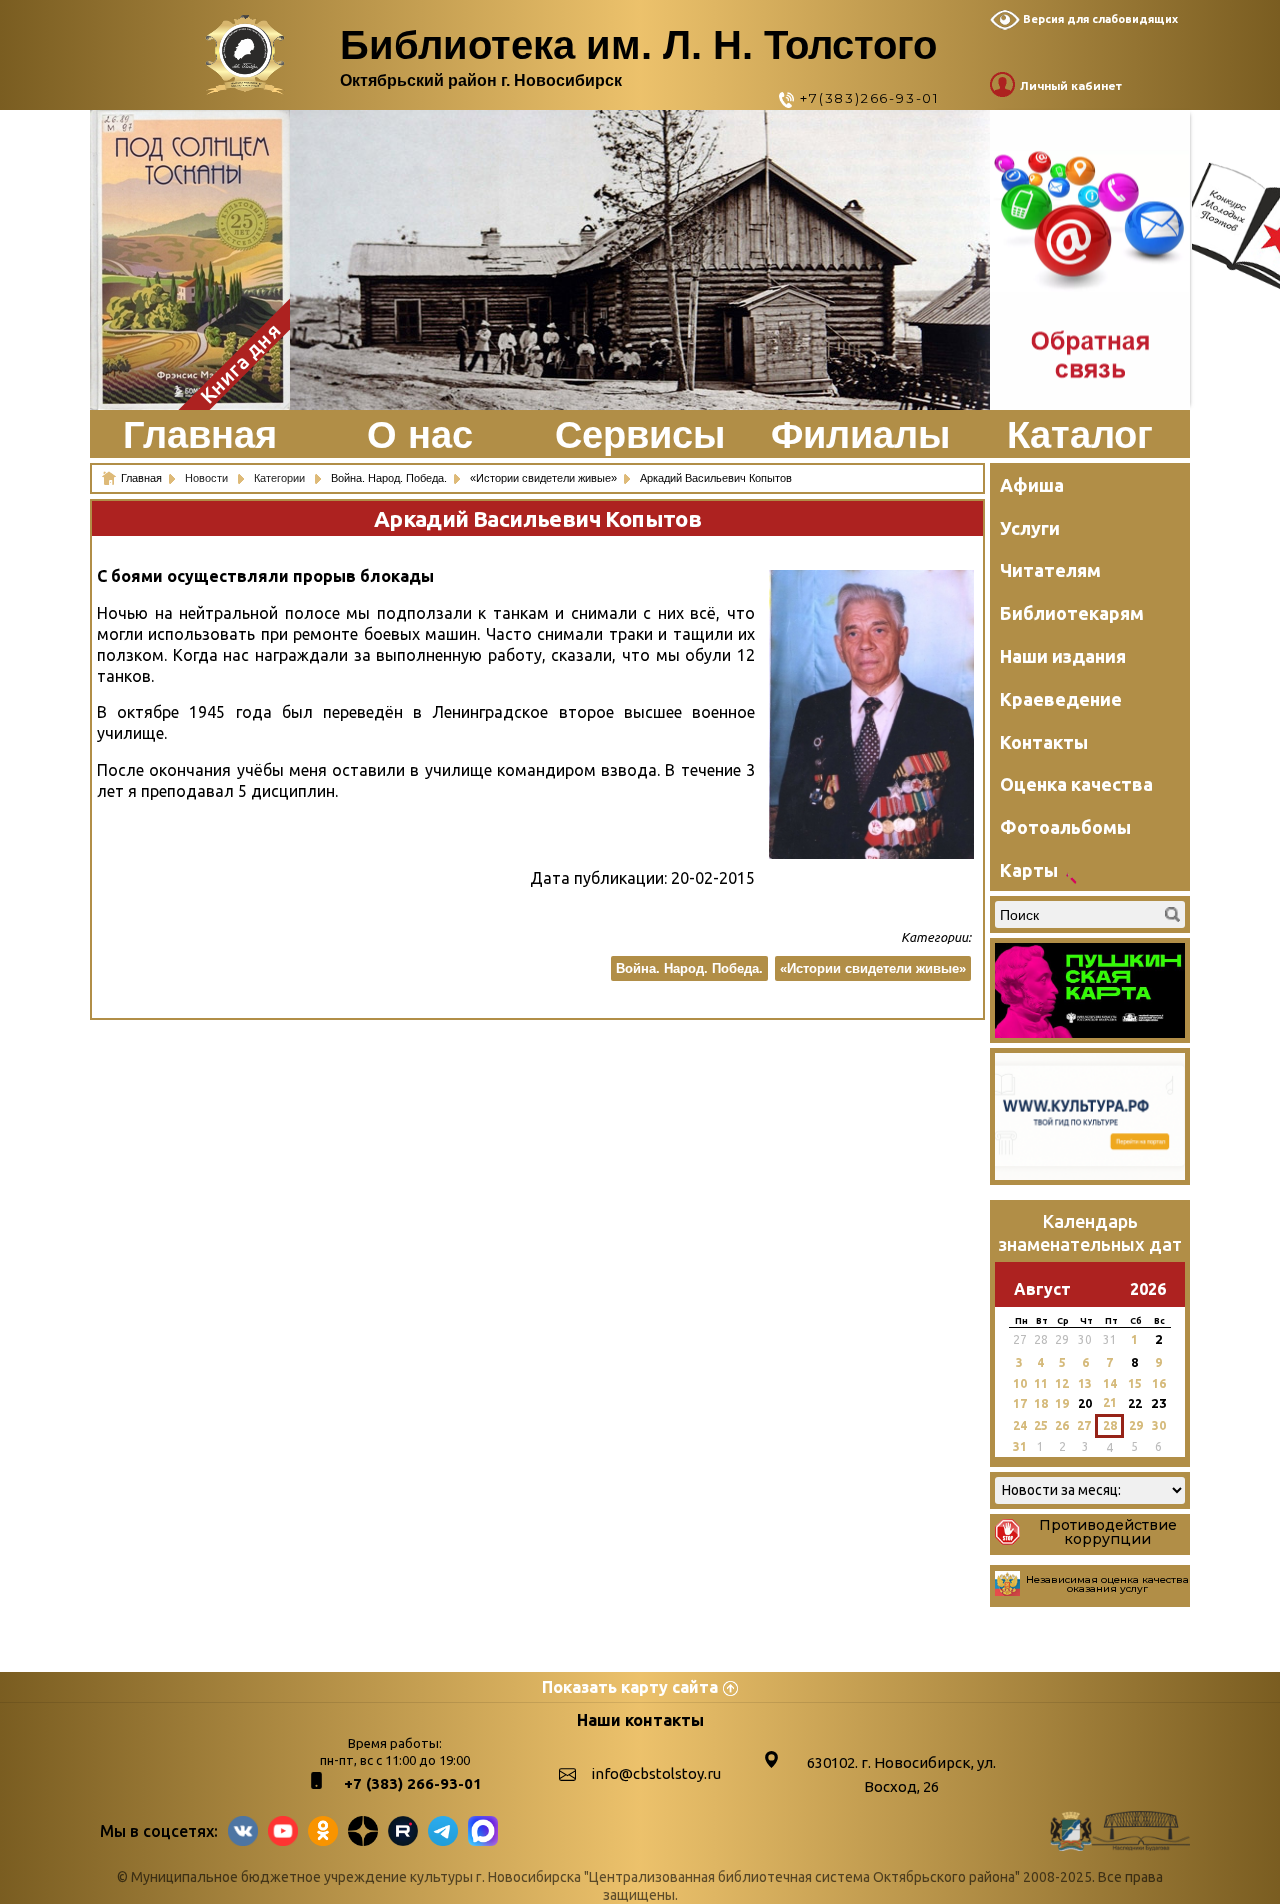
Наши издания (1063, 656)
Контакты (1044, 742)
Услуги (1030, 528)
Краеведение (1061, 699)
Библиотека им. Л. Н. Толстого (638, 45)
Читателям (1050, 570)
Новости (208, 478)
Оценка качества (1076, 784)
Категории (281, 478)
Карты (1029, 870)
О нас (420, 435)
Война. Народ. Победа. (689, 968)
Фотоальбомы (1065, 827)
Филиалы (860, 435)
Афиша (1032, 485)
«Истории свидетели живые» (873, 968)
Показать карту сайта (630, 1687)
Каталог (1080, 435)
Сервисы (640, 435)
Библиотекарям (1072, 613)
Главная (200, 435)
